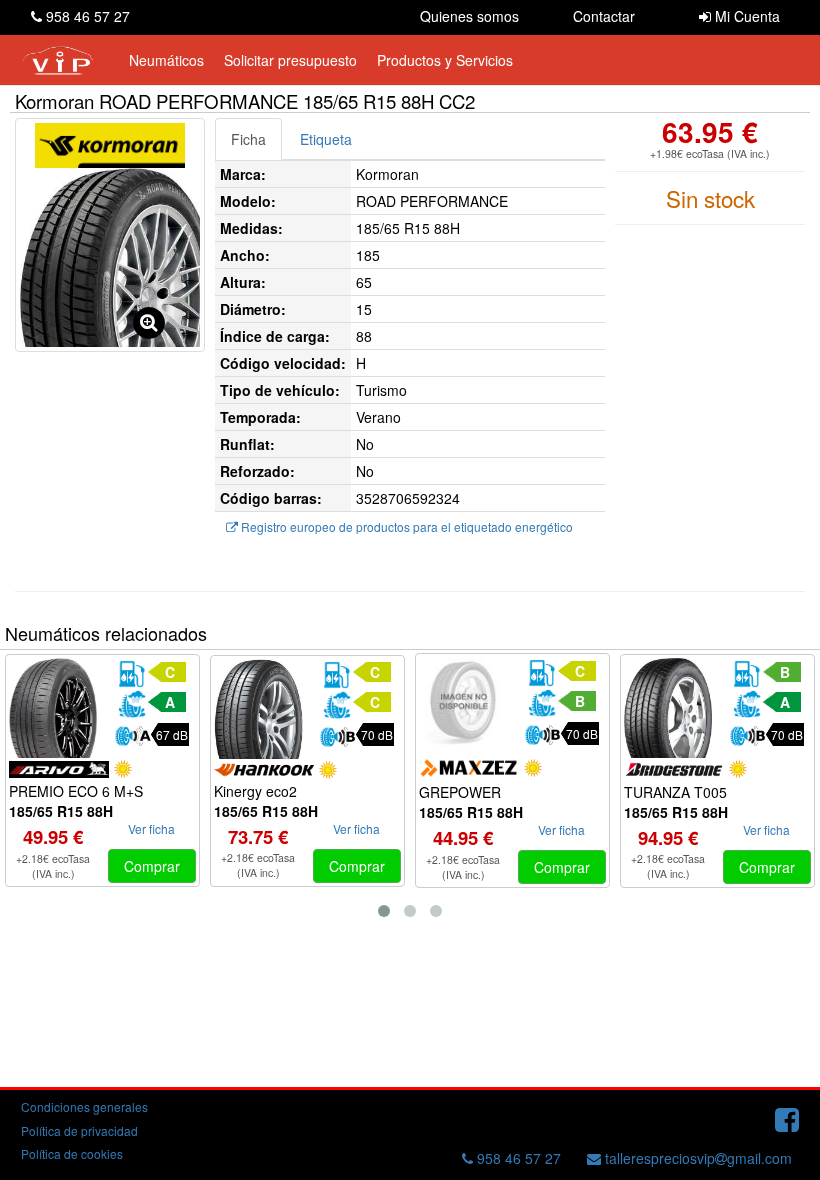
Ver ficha (151, 828)
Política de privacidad (79, 1130)
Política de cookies (72, 1153)
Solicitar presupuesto (290, 60)
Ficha (248, 139)
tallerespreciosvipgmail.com (696, 1158)
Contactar (604, 16)
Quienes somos (469, 16)
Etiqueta (326, 139)
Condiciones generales (84, 1106)
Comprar (152, 866)
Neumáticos (166, 60)
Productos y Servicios (445, 60)
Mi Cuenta (745, 16)
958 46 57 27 (86, 16)
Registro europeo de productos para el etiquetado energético (405, 526)
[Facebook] (787, 1118)
